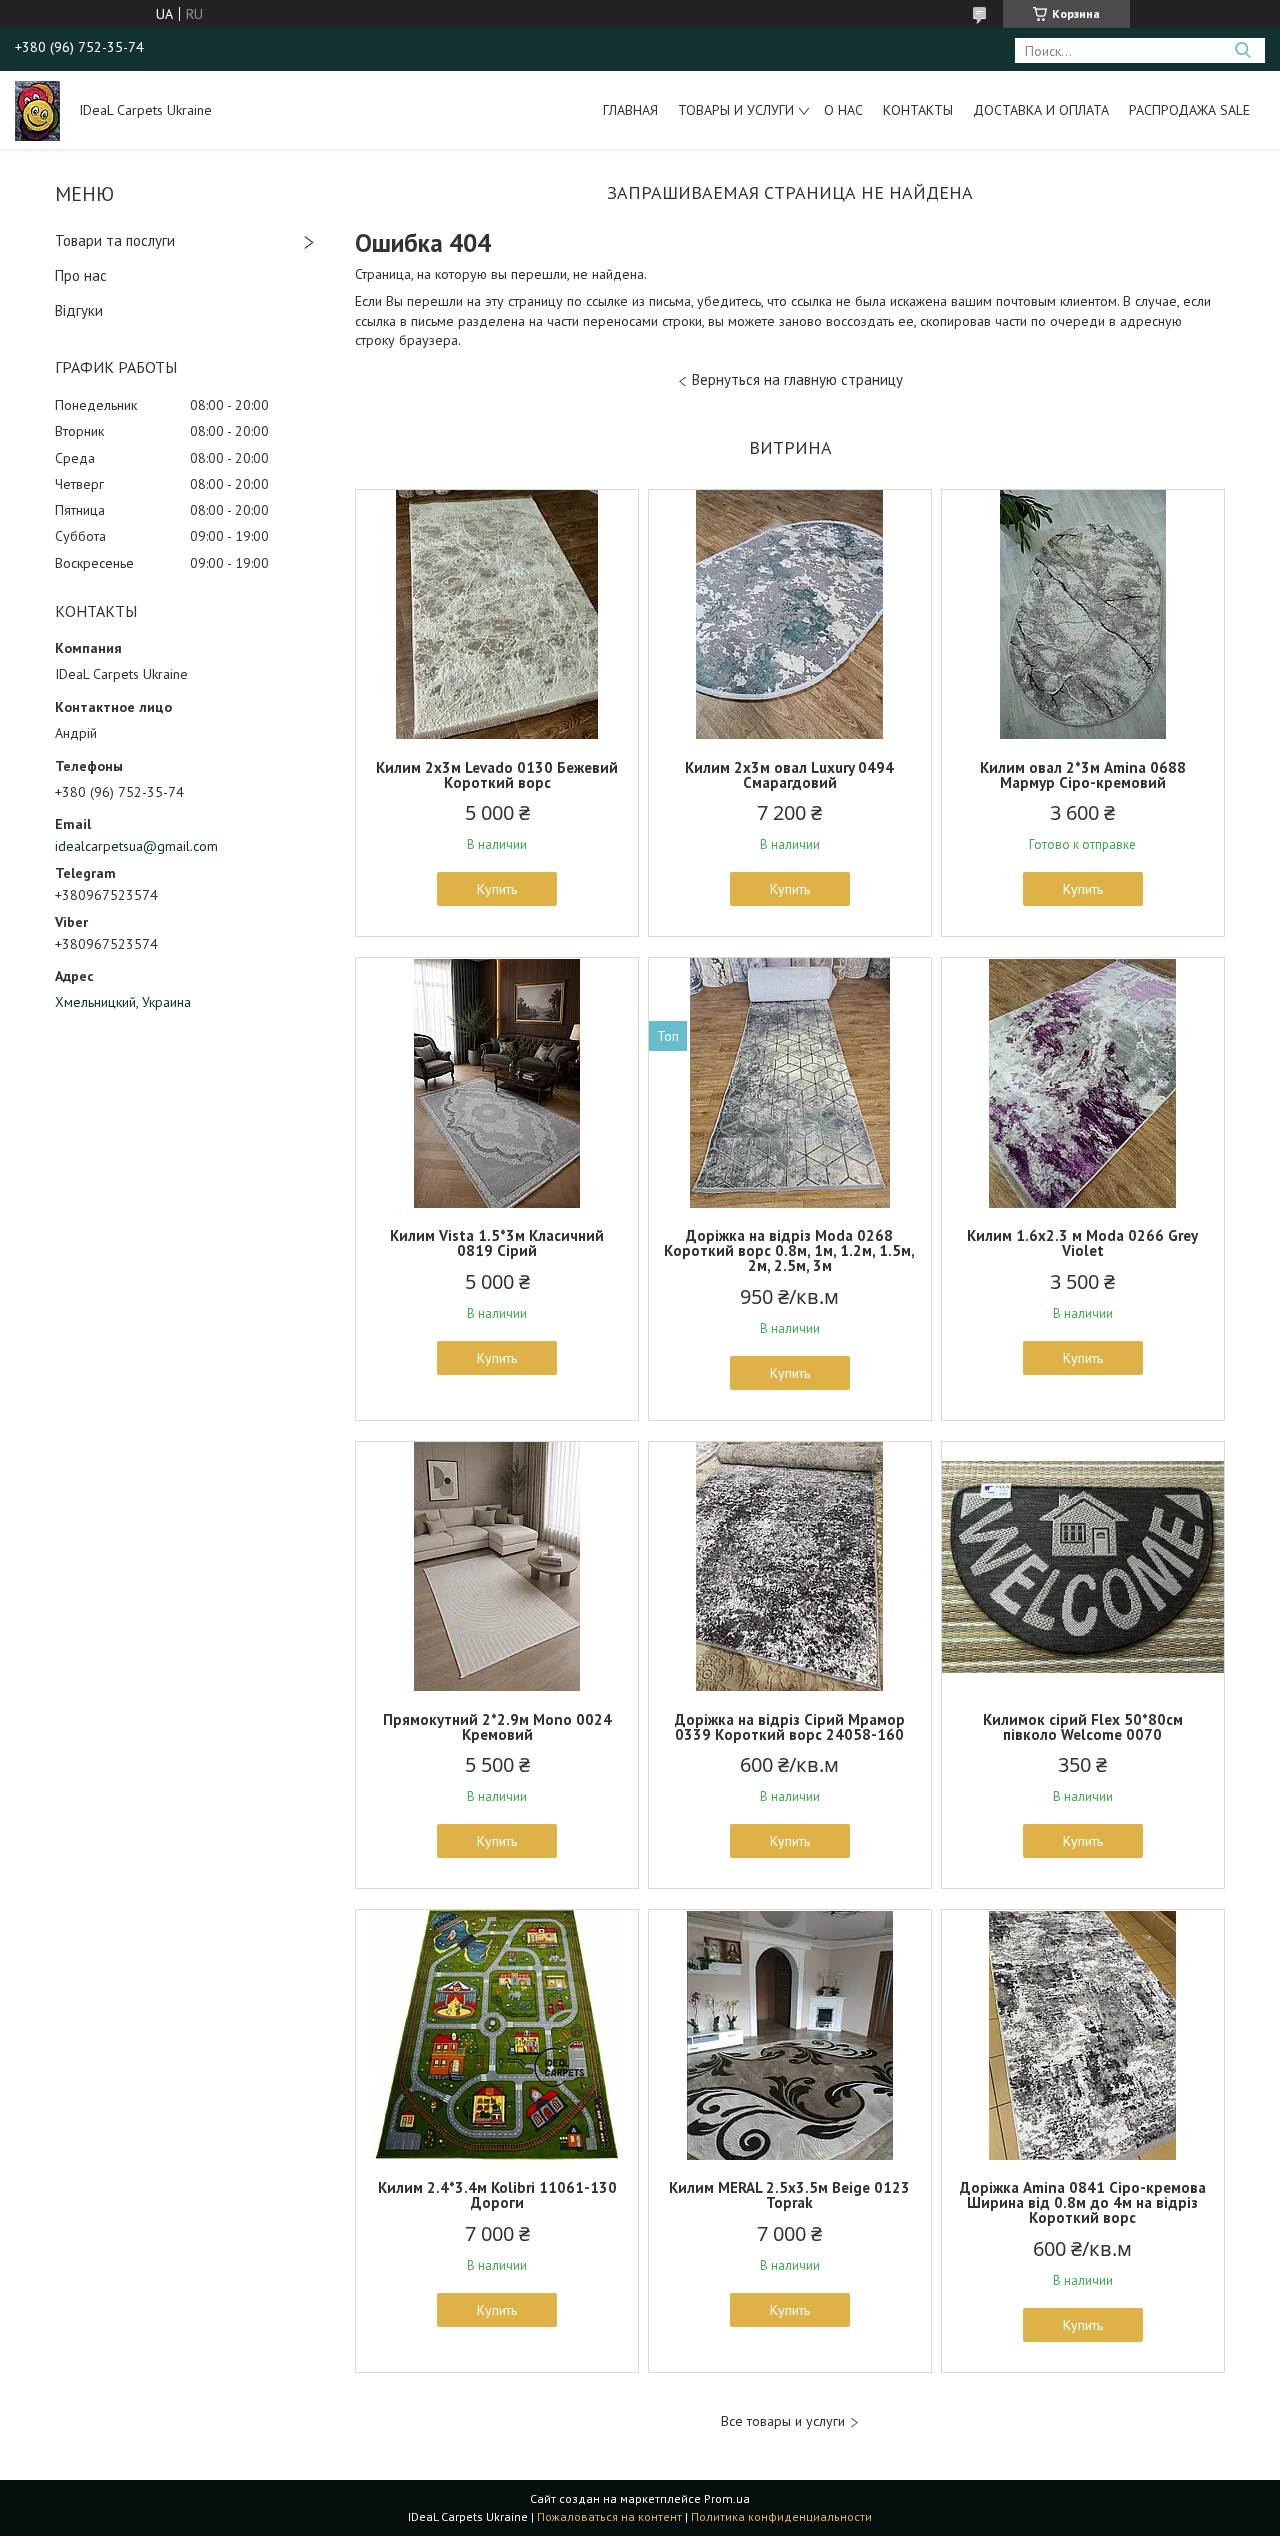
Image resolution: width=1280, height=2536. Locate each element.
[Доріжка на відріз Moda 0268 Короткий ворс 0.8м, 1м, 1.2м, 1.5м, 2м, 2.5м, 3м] (790, 1083)
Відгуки (79, 310)
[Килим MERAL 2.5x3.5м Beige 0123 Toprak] (790, 2035)
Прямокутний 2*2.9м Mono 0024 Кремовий (497, 1727)
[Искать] (1242, 50)
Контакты (918, 110)
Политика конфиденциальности (781, 2516)
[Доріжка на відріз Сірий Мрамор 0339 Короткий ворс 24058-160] (790, 1567)
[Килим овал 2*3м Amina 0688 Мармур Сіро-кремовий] (1083, 615)
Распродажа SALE (1189, 110)
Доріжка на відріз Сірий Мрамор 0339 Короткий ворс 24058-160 (790, 1727)
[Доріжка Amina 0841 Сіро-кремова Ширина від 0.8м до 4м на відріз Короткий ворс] (1083, 2035)
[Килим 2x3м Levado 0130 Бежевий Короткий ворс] (497, 615)
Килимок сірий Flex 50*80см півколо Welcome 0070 (1083, 1727)
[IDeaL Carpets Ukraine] (37, 110)
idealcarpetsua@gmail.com (136, 846)
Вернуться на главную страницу (797, 379)
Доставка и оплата (1041, 110)
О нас (843, 110)
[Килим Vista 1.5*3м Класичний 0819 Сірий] (497, 1083)
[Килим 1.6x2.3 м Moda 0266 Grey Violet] (1083, 1083)
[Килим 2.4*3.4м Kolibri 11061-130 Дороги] (497, 2035)
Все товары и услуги (783, 2421)
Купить (497, 889)
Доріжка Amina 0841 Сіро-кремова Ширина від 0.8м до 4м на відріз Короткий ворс (1083, 2202)
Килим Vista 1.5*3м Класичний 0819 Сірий (497, 1243)
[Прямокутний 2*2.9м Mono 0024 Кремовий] (497, 1567)
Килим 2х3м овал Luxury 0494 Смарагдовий (789, 775)
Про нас (81, 275)
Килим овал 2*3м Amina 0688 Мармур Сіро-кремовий (1083, 775)
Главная (630, 110)
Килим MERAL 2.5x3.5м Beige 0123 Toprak (789, 2195)
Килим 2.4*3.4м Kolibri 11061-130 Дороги (497, 2195)
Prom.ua (727, 2498)
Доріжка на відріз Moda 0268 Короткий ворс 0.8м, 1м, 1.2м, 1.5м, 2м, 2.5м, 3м (789, 1250)
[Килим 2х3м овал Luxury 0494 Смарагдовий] (790, 615)
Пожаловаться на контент (609, 2516)
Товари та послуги (115, 240)
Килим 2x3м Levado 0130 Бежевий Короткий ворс (497, 775)
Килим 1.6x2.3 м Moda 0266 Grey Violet (1082, 1243)
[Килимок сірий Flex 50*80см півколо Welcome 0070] (1083, 1567)
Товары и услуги (736, 110)
